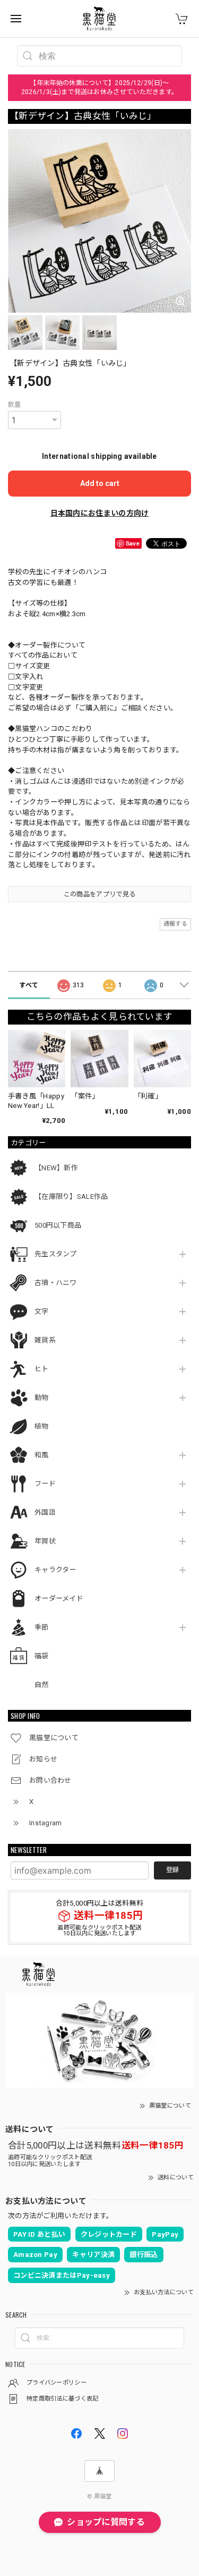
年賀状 (45, 1541)
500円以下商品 (58, 1225)
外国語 (45, 1512)
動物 (42, 1398)
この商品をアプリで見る (99, 894)
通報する (175, 924)
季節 (42, 1627)
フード (45, 1484)
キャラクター (55, 1570)
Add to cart (100, 483)
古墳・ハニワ (56, 1283)
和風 (42, 1455)
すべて (29, 985)
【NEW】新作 (56, 1168)
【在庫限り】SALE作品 (71, 1197)
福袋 (42, 1656)
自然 (42, 1685)
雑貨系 (45, 1340)
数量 (15, 405)
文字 (42, 1311)
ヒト (42, 1369)
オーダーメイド (59, 1599)
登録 (172, 1870)
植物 (42, 1426)
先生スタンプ (56, 1254)
